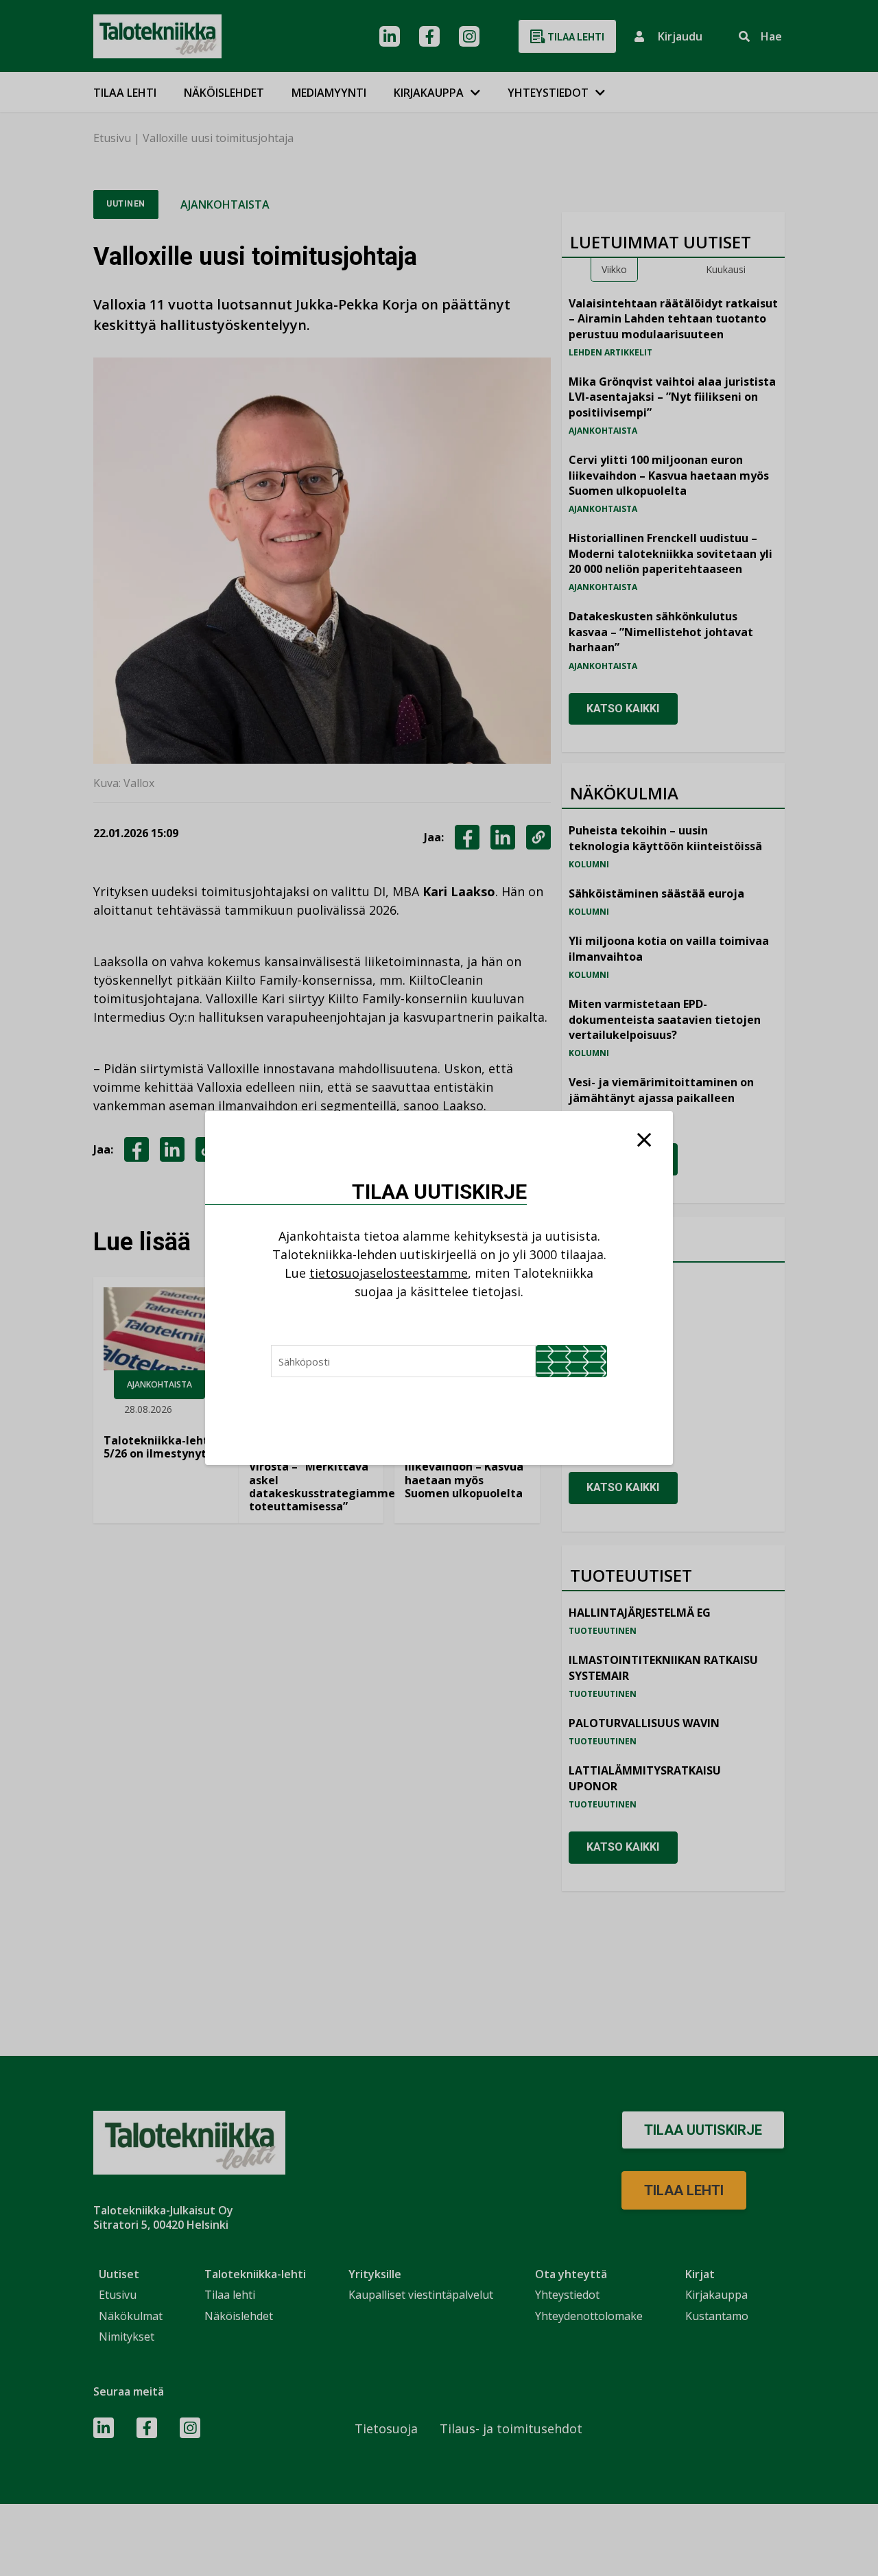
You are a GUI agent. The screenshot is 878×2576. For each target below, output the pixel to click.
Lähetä (571, 1361)
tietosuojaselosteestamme (389, 1273)
